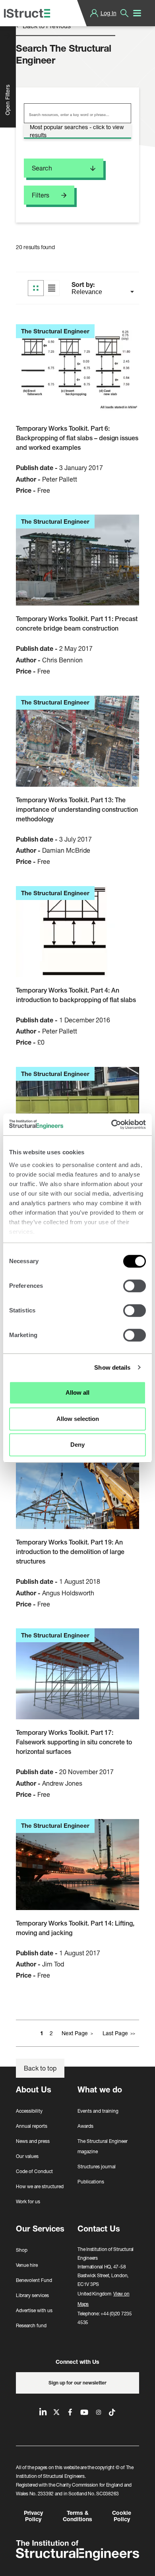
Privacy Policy (33, 2516)
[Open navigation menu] (137, 13)
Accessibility (29, 2111)
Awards (85, 2126)
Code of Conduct (34, 2171)
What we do (100, 2089)
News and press (33, 2141)
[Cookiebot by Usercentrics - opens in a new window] (111, 1124)
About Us (34, 2089)
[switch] (135, 1286)
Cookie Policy (122, 2516)
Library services (32, 2295)
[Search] (124, 13)
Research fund (31, 2325)
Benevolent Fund (34, 2280)
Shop (22, 2250)
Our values (27, 2156)
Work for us (28, 2202)
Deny (77, 1445)
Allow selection (78, 1419)
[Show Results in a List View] (52, 288)
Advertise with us (34, 2310)
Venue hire (27, 2265)
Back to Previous (46, 26)
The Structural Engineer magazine (103, 2146)
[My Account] (94, 13)
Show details (112, 1367)
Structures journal (97, 2167)
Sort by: (84, 285)
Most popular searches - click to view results (77, 131)
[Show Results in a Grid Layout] (36, 288)
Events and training (98, 2111)
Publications (91, 2182)
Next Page (75, 2033)
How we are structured (40, 2186)
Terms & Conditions (77, 2516)
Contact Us (99, 2229)
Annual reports (32, 2126)
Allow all (77, 1393)
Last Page (115, 2033)
